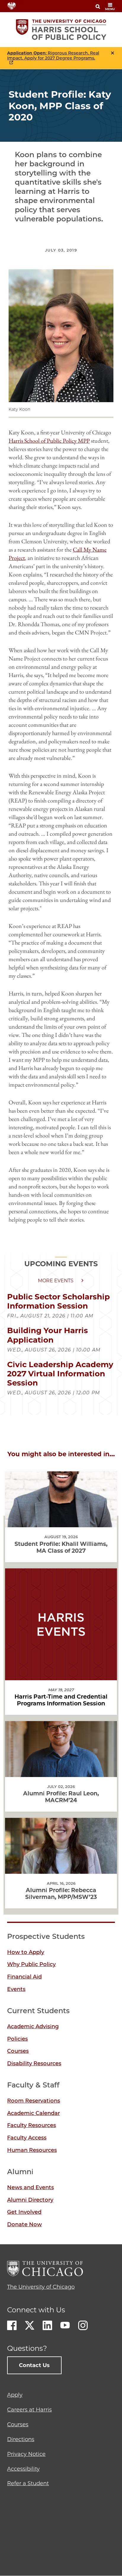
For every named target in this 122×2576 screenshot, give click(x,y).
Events (16, 1989)
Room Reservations (34, 2101)
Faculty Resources (32, 2125)
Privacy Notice (26, 2454)
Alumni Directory (30, 2200)
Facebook (12, 2325)
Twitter (30, 2325)
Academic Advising (33, 2026)
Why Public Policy (31, 1964)
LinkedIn (47, 2325)
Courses (18, 2051)
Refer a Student (28, 2483)
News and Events (30, 2187)
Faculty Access (27, 2138)
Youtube (65, 2325)
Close (113, 53)
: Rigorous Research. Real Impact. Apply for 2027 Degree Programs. (53, 56)
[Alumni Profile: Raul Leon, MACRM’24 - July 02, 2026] (61, 1772)
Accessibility (23, 2469)
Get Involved (24, 2212)
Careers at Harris (29, 2410)
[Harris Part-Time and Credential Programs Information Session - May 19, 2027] (61, 1675)
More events (56, 1281)
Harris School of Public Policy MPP (49, 441)
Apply (15, 2395)
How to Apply (26, 1952)
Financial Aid (24, 1977)
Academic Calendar (33, 2113)
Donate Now (24, 2224)
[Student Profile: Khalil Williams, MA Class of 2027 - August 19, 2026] (61, 1522)
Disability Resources (34, 2063)
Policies (17, 2039)
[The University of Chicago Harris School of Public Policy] (61, 30)
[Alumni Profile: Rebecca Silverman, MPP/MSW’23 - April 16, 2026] (61, 1869)
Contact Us (34, 2365)
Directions (21, 2439)
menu (110, 9)
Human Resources (32, 2150)
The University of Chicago (41, 2287)
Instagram (83, 2325)
